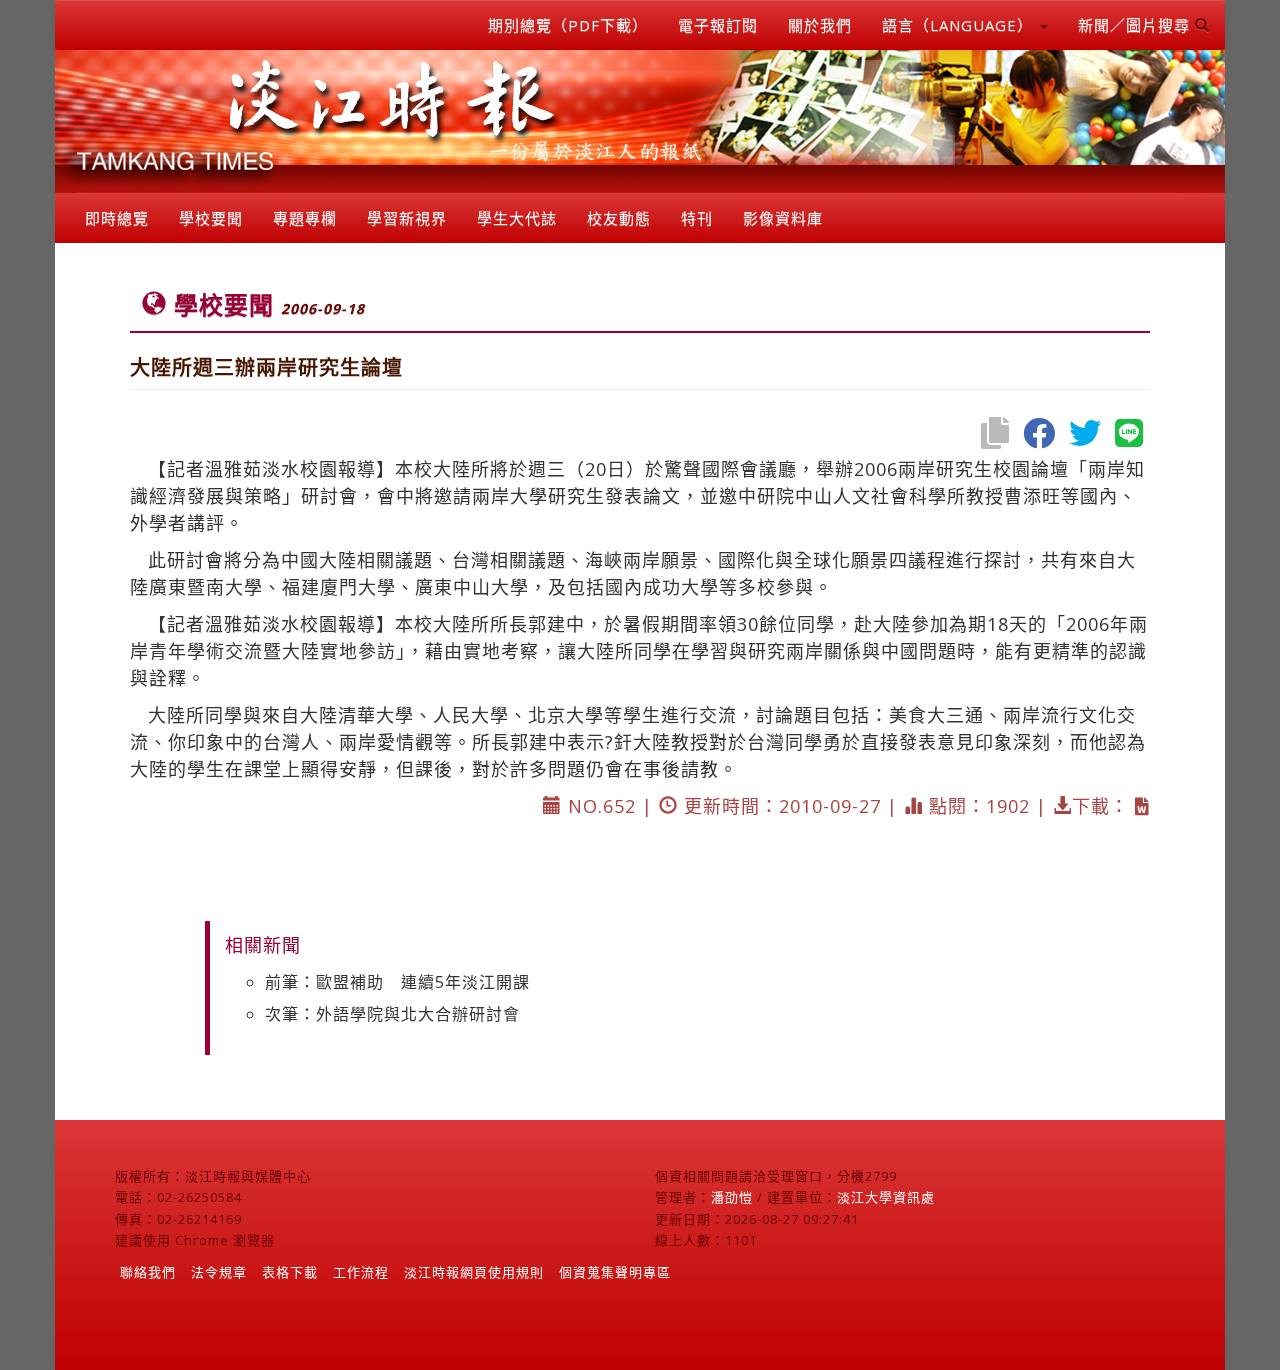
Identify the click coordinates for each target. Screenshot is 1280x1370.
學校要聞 (211, 218)
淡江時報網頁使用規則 (474, 1272)
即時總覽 (117, 218)
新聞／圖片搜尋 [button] (1136, 25)
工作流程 (361, 1272)
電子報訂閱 (718, 25)
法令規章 (219, 1272)
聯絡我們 (148, 1272)
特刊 (697, 218)
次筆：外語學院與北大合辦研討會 (392, 1014)
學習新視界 (407, 218)
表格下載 (290, 1272)
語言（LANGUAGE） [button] (960, 25)
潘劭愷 (732, 1197)
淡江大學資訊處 (886, 1197)
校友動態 (619, 218)
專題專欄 (305, 218)
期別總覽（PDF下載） (568, 25)
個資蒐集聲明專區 (615, 1272)
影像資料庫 (783, 218)
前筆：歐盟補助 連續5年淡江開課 (397, 982)
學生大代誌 (517, 218)
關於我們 (820, 25)
